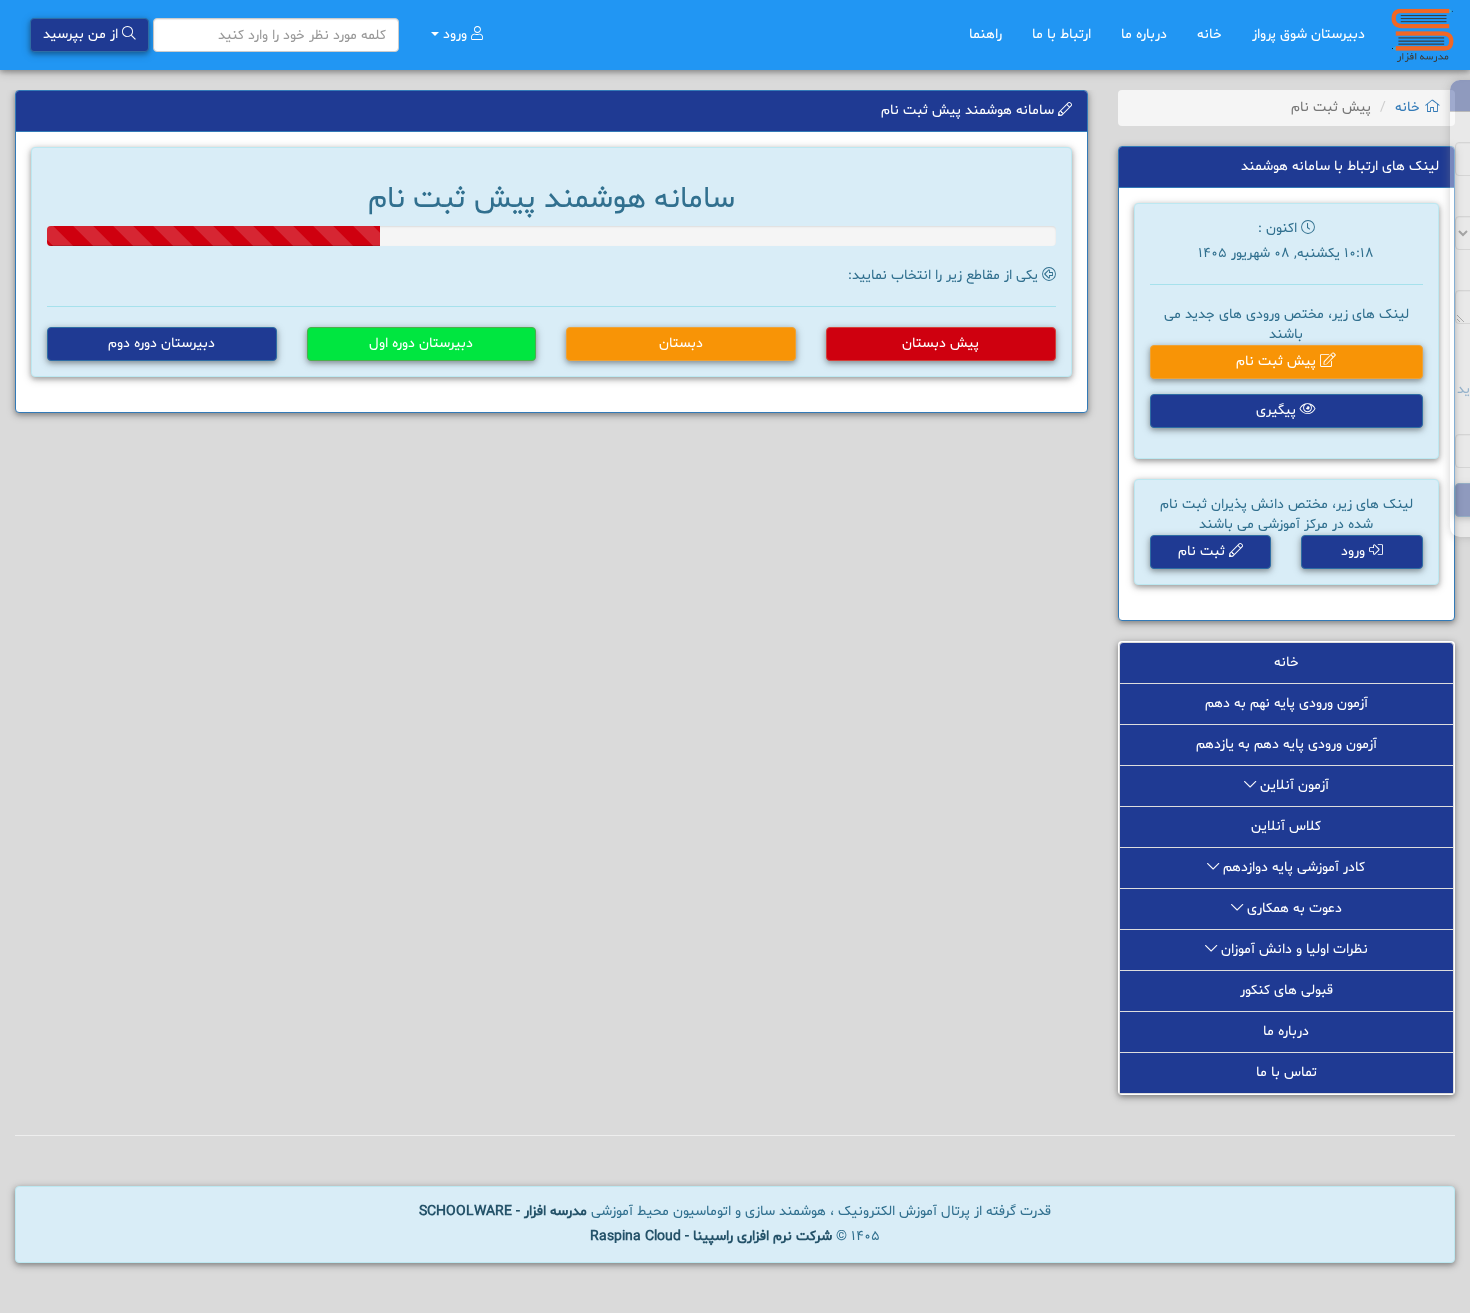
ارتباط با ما (1061, 34)
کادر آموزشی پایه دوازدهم (1292, 867)
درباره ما (1144, 34)
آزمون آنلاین (1292, 785)
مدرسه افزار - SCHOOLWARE (503, 1211)
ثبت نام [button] (1203, 551)
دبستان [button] (681, 343)
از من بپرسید (82, 34)
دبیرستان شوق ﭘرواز (1308, 34)
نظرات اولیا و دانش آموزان (1292, 949)
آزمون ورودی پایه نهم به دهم (1286, 703)
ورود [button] (1355, 551)
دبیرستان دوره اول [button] (421, 343)
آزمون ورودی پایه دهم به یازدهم (1286, 744)
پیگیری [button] (1278, 410)
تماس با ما (1286, 1072)
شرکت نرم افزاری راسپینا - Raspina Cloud (711, 1236)
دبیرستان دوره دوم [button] (161, 343)
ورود (455, 34)
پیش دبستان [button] (940, 343)
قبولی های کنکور (1286, 990)
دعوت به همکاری (1292, 908)
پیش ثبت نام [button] (1278, 361)
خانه (1209, 34)
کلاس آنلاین (1286, 826)
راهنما (985, 34)
